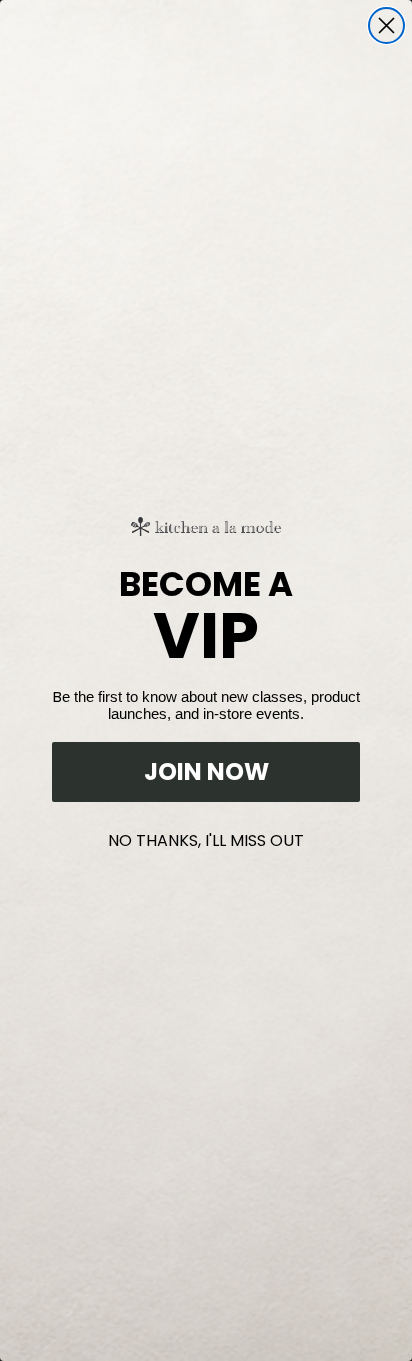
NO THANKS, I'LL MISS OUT (206, 836)
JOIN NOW (206, 771)
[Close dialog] (386, 25)
